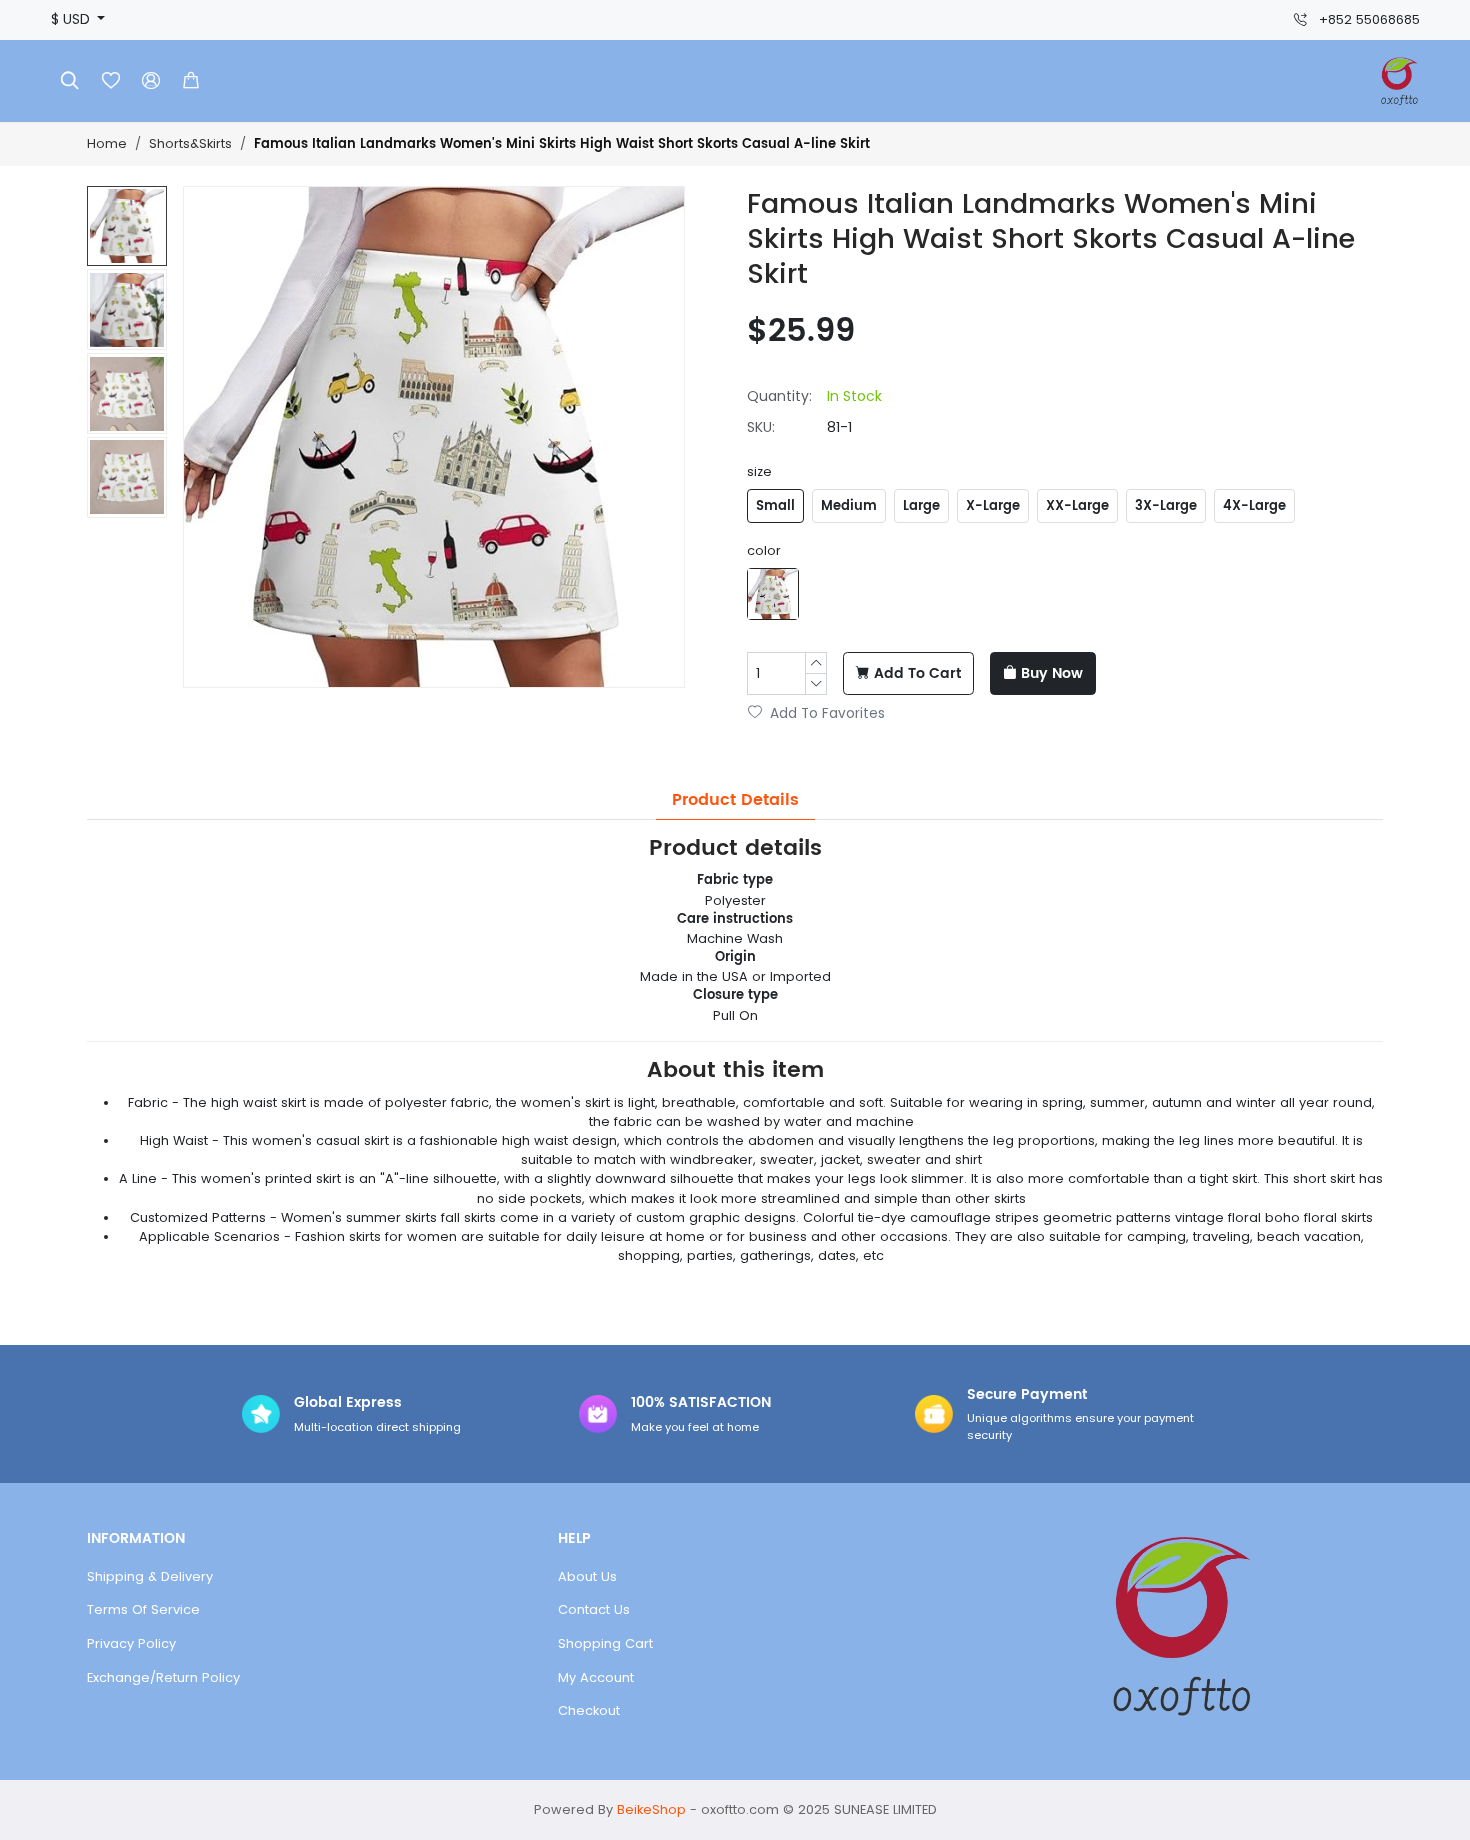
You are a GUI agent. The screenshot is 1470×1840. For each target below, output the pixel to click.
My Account (596, 1677)
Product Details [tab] (735, 800)
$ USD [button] (72, 19)
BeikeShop (651, 1809)
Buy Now (1052, 674)
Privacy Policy (131, 1643)
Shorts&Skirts (190, 143)
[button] (191, 81)
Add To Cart (917, 674)
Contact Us (594, 1609)
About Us (587, 1576)
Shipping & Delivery (150, 1576)
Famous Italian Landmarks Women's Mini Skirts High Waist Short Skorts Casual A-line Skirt (562, 144)
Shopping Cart (605, 1643)
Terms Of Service (143, 1609)
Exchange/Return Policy (163, 1677)
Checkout (589, 1710)
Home (107, 143)
